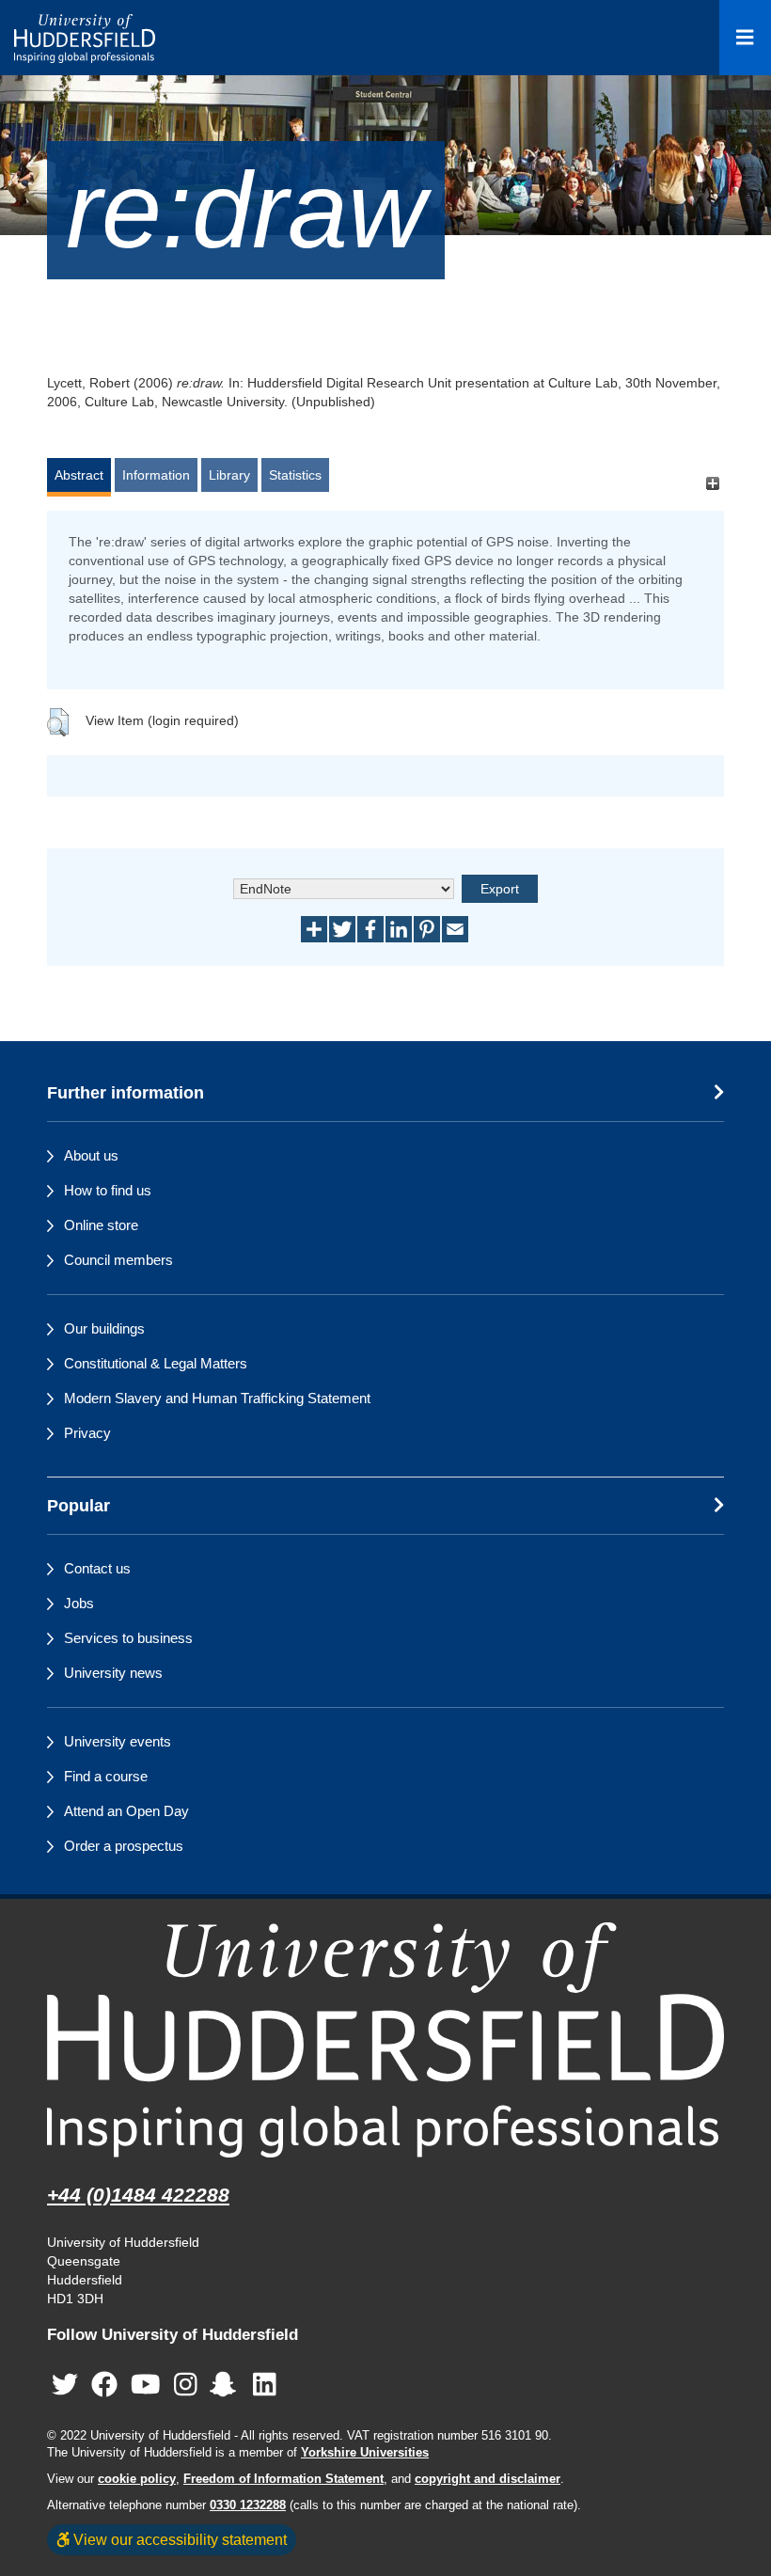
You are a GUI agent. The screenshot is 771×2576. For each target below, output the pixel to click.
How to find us (108, 1190)
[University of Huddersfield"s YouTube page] (146, 2386)
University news (113, 1673)
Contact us (97, 1568)
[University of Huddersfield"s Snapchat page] (227, 2386)
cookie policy (137, 2479)
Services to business (128, 1638)
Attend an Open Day (126, 1811)
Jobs (79, 1603)
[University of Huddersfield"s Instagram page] (186, 2386)
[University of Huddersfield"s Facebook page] (104, 2386)
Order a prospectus (124, 1846)
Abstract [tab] (79, 475)
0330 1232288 (248, 2505)
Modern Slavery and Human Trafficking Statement (217, 1398)
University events (118, 1741)
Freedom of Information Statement (283, 2479)
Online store (101, 1225)
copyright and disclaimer (488, 2479)
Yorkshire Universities (365, 2453)
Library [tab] (229, 475)
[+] (712, 484)
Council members (118, 1260)
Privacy (87, 1433)
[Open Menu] (745, 38)
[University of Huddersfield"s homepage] (385, 2039)
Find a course (106, 1776)
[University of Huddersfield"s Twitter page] (65, 2386)
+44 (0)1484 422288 (138, 2195)
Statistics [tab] (295, 475)
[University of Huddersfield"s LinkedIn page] (265, 2386)
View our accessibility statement (178, 2539)
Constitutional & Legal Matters (156, 1363)
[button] (58, 722)
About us (91, 1155)
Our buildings (104, 1328)
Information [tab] (156, 475)
